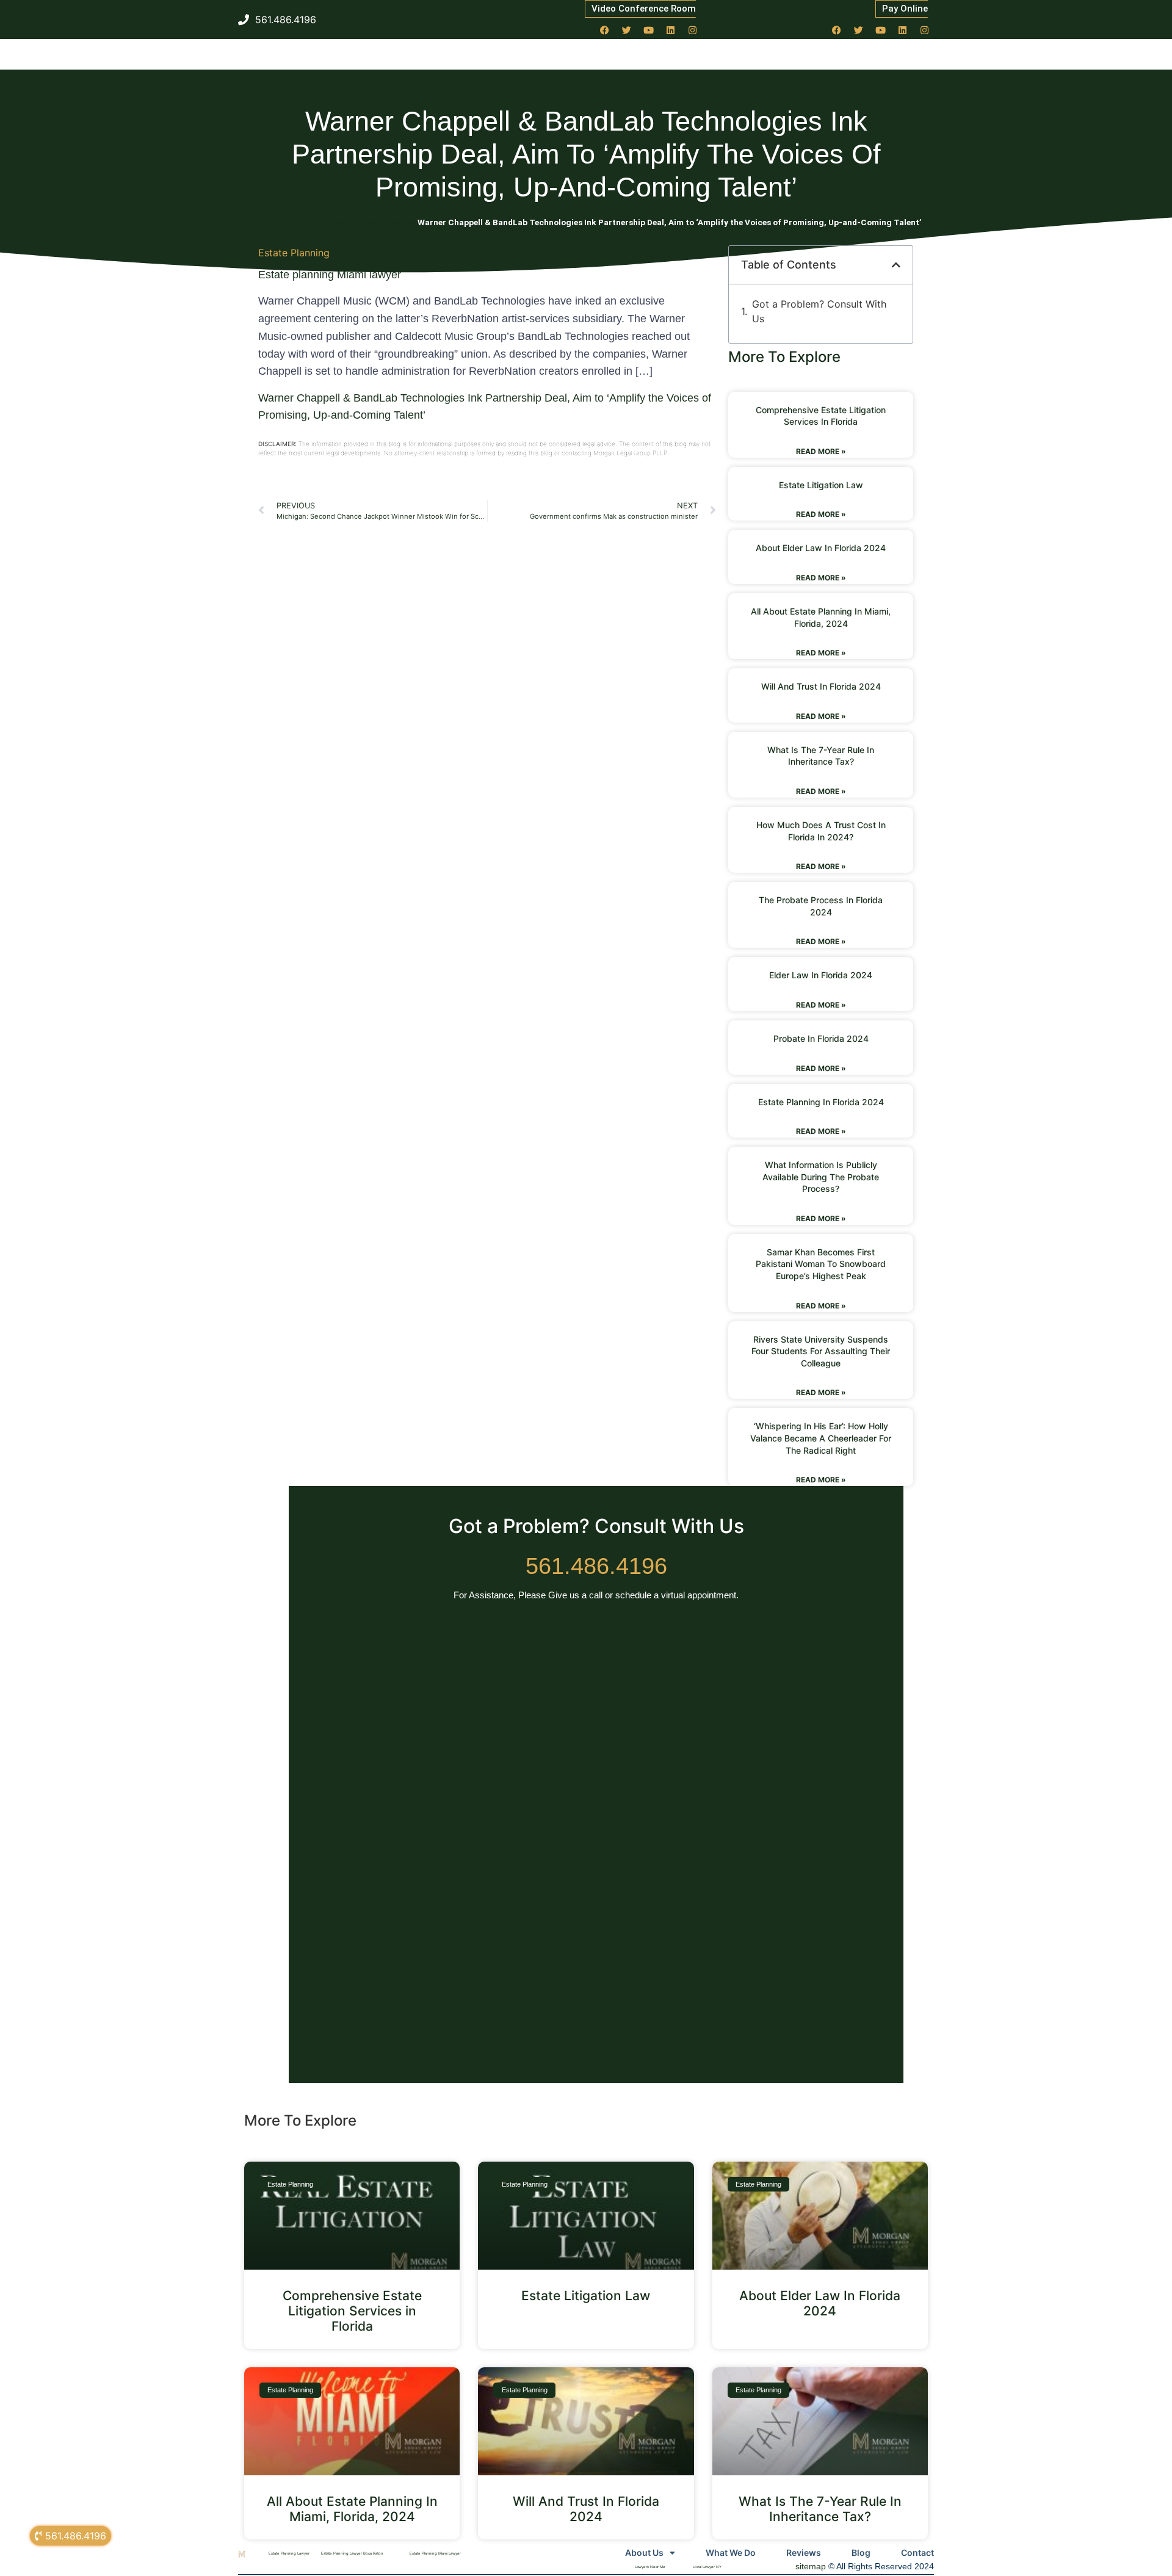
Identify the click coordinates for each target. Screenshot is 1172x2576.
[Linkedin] (671, 30)
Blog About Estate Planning (366, 222)
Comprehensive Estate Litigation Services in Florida (352, 2311)
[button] (896, 265)
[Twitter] (627, 30)
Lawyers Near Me (650, 2567)
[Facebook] (605, 30)
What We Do (731, 2553)
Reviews (804, 2553)
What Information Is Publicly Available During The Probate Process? (821, 1177)
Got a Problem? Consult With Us (819, 311)
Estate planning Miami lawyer (330, 275)
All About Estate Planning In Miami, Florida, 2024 (352, 2509)
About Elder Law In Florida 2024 (821, 548)
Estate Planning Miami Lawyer (435, 2553)
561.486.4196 (596, 1566)
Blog (861, 2553)
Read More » (821, 451)
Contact (917, 2553)
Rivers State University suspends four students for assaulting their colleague (821, 1351)
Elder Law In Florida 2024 (821, 975)
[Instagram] (693, 30)
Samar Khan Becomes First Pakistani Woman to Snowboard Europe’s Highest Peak (821, 1264)
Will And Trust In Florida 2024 (821, 686)
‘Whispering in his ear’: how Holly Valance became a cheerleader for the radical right (821, 1438)
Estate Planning (294, 253)
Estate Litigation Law (821, 485)
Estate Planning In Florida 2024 (821, 1102)
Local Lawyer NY (707, 2567)
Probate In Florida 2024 (821, 1038)
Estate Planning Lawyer (289, 2553)
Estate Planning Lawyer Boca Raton (352, 2553)
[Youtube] (649, 30)
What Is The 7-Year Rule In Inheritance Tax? (820, 2509)
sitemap (811, 2566)
